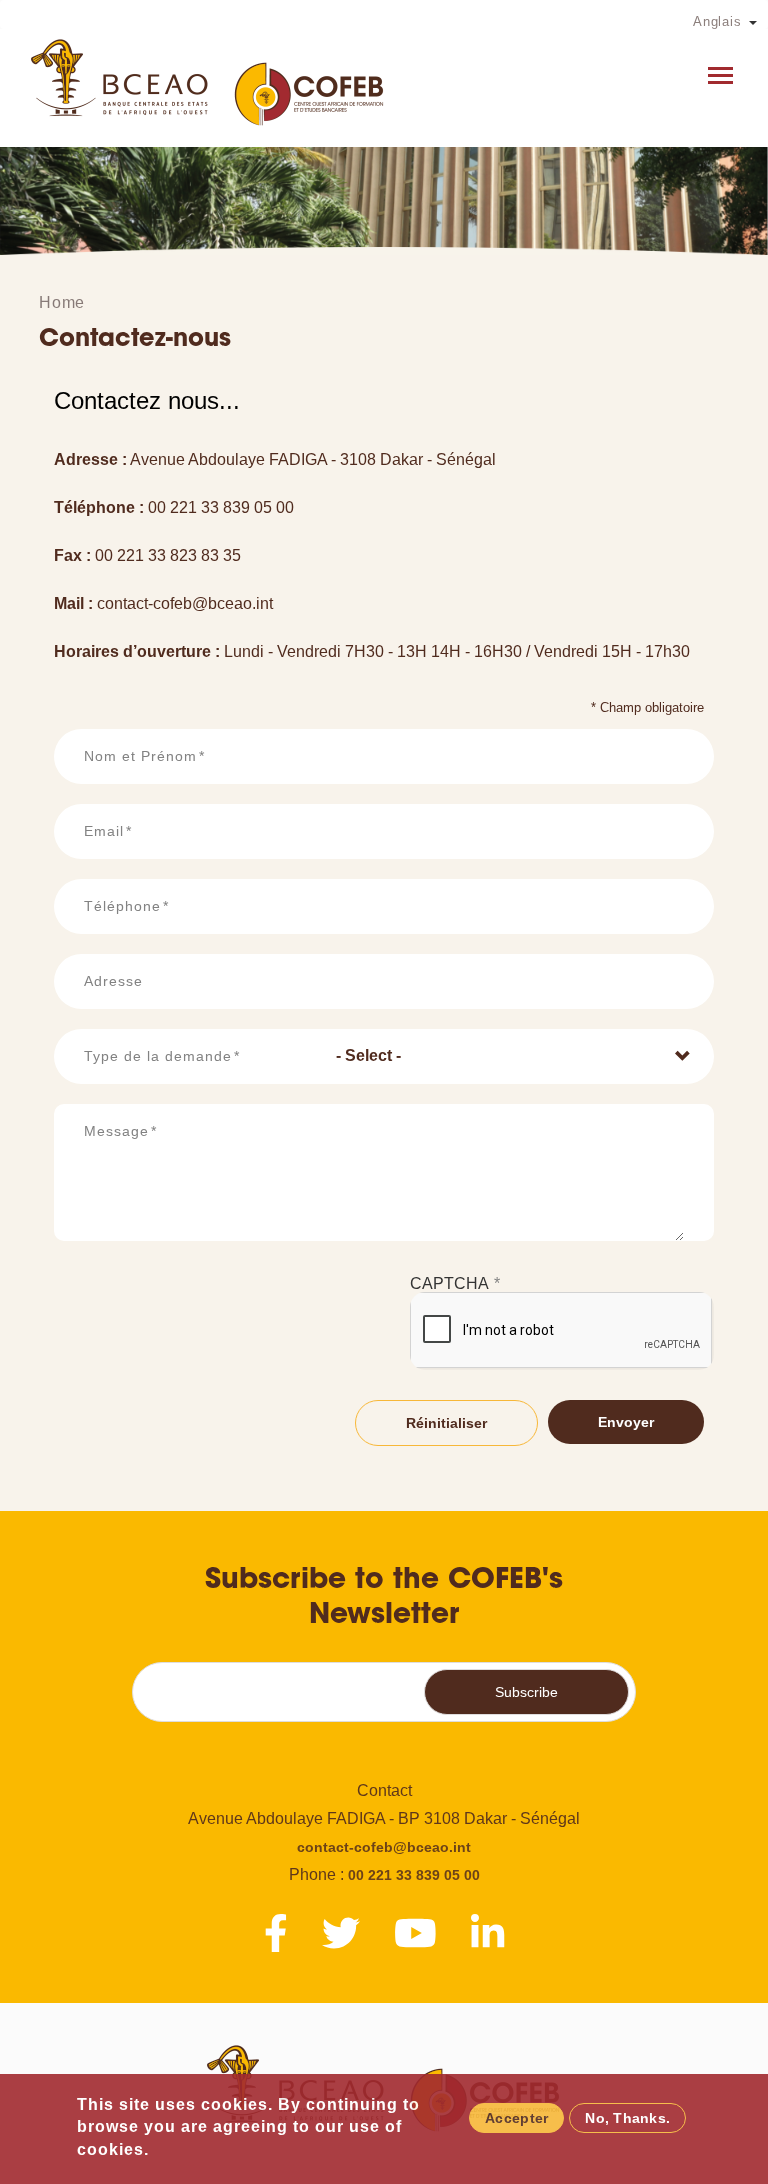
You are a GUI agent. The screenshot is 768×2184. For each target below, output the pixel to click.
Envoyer (626, 1422)
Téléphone (122, 906)
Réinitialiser (446, 1423)
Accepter (516, 2118)
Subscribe (526, 1692)
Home (62, 302)
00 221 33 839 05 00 (414, 1875)
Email (104, 831)
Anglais (717, 21)
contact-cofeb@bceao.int (384, 1847)
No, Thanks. (627, 2118)
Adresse (113, 981)
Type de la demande (158, 1056)
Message (116, 1131)
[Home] (208, 82)
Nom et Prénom (140, 756)
